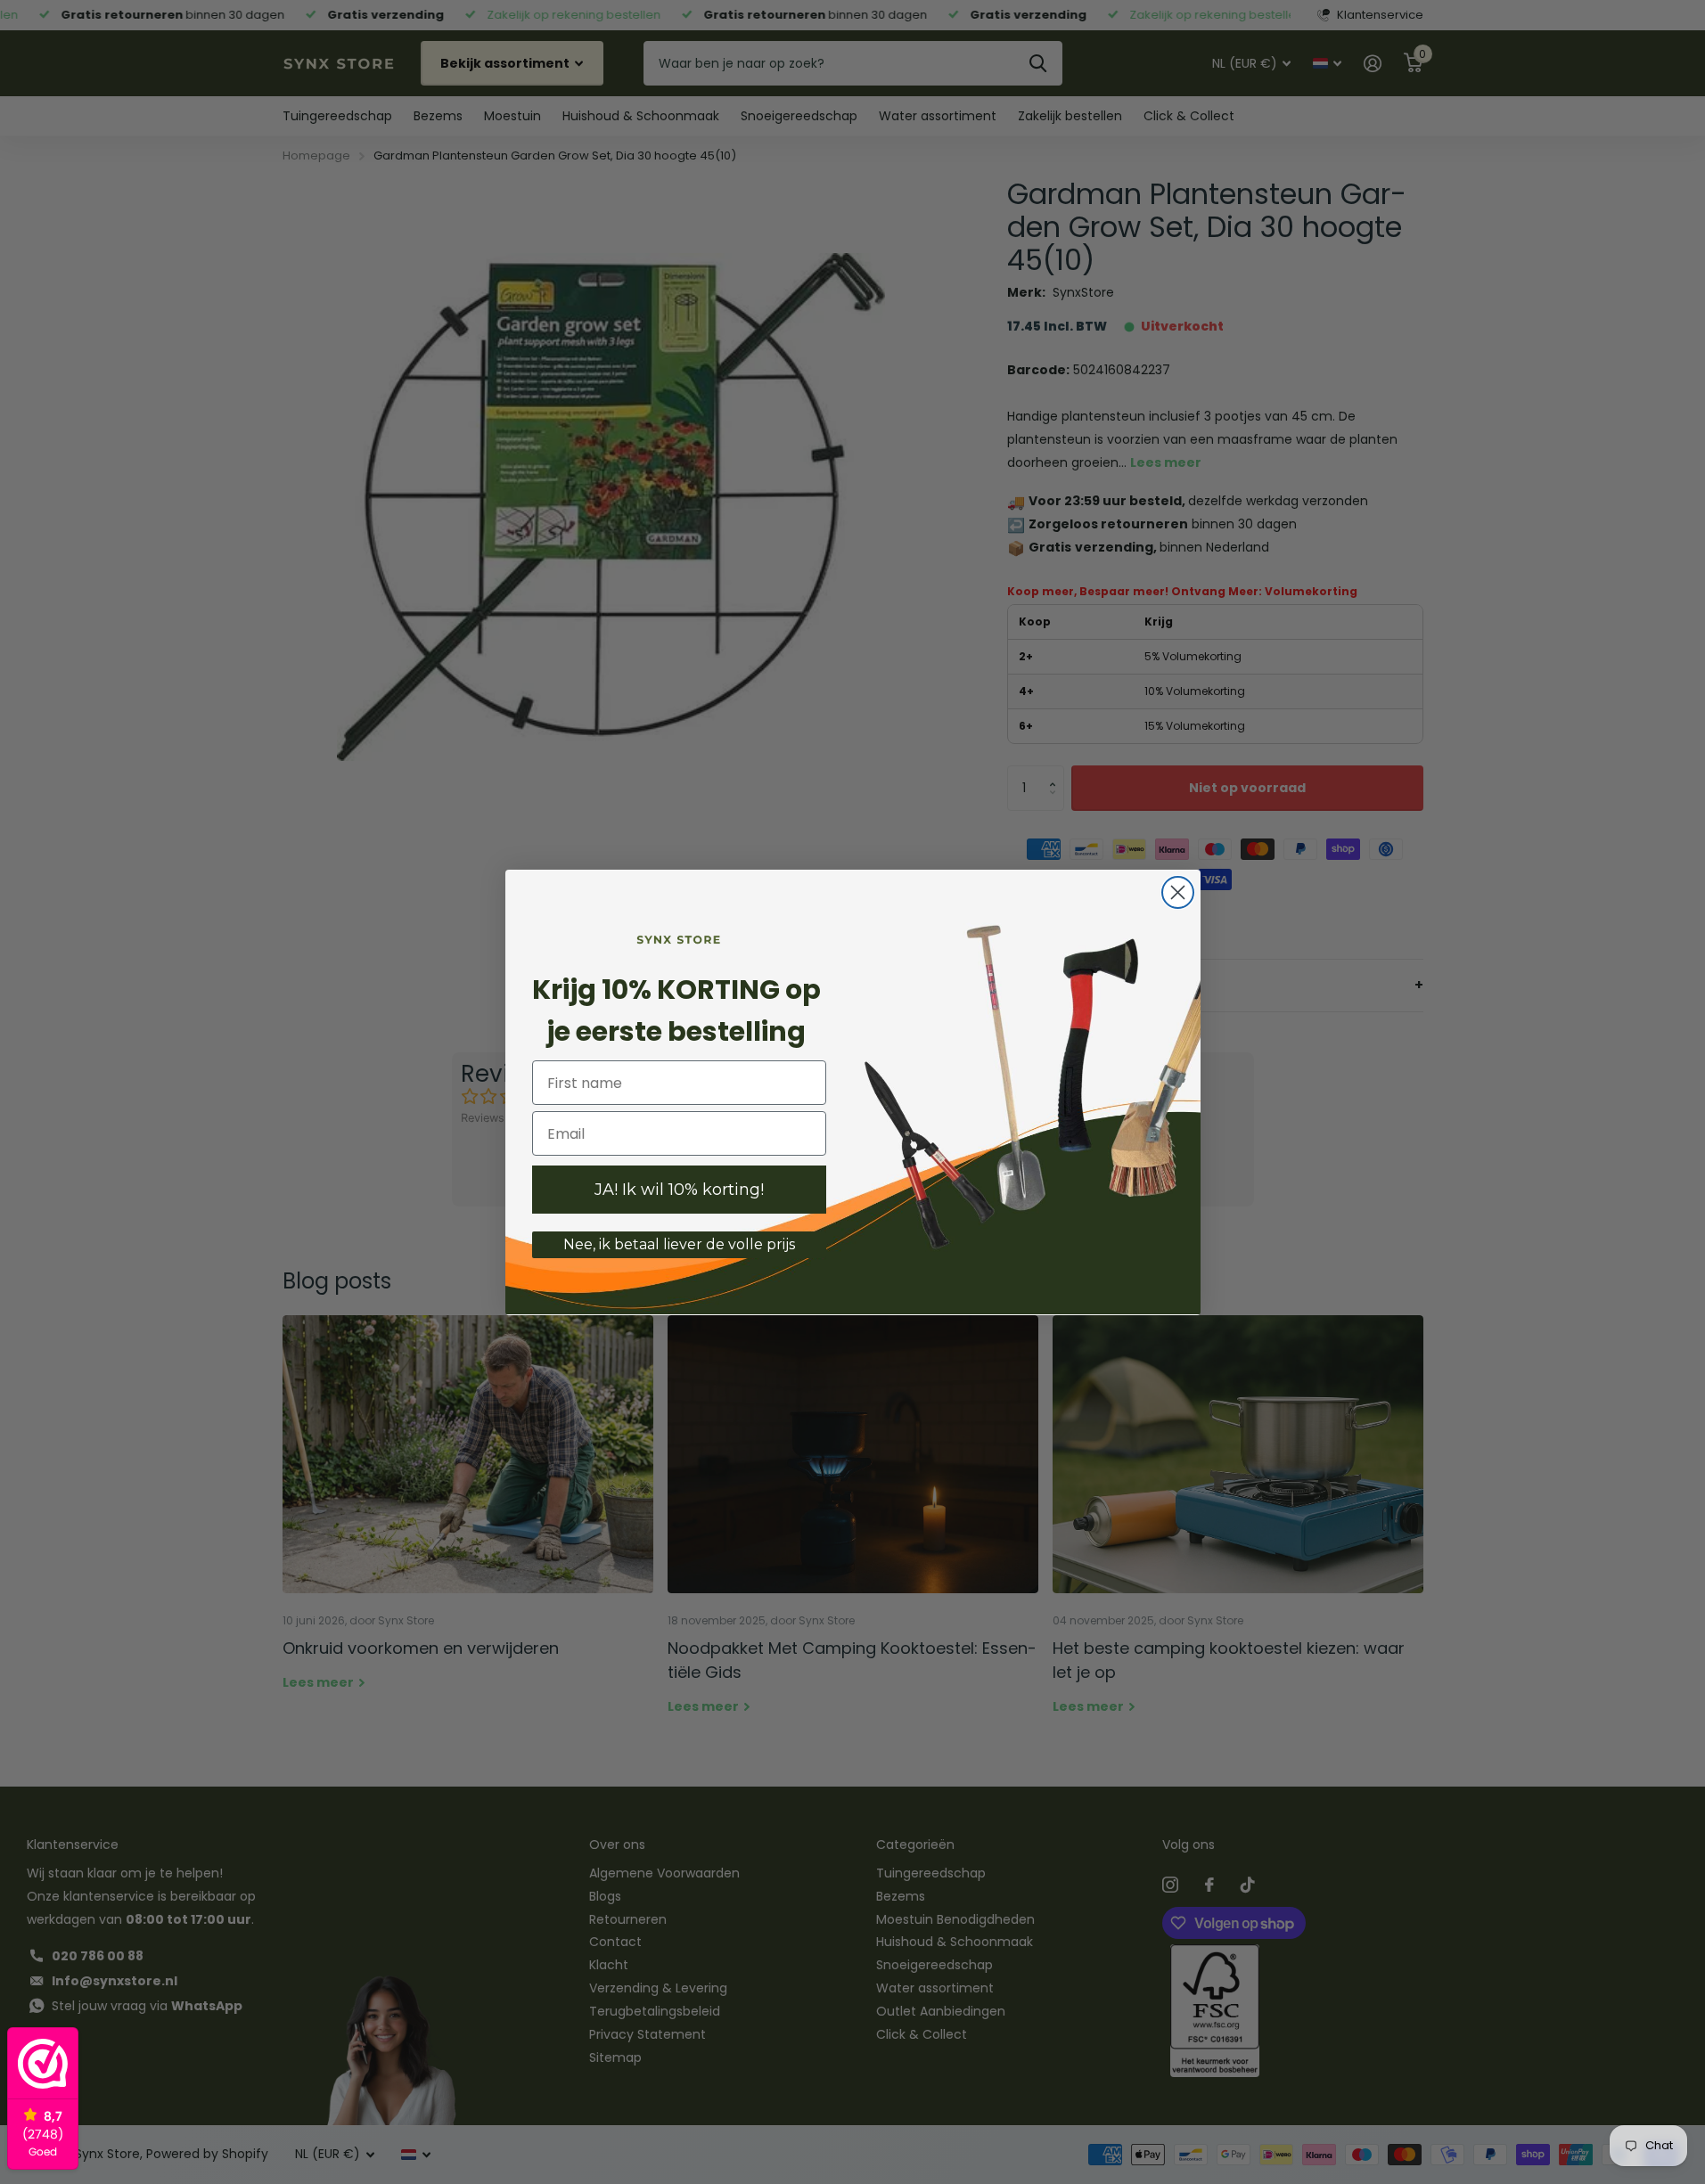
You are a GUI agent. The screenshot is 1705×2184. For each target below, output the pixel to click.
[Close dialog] (1178, 892)
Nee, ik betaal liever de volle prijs (679, 1244)
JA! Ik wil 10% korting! (679, 1190)
